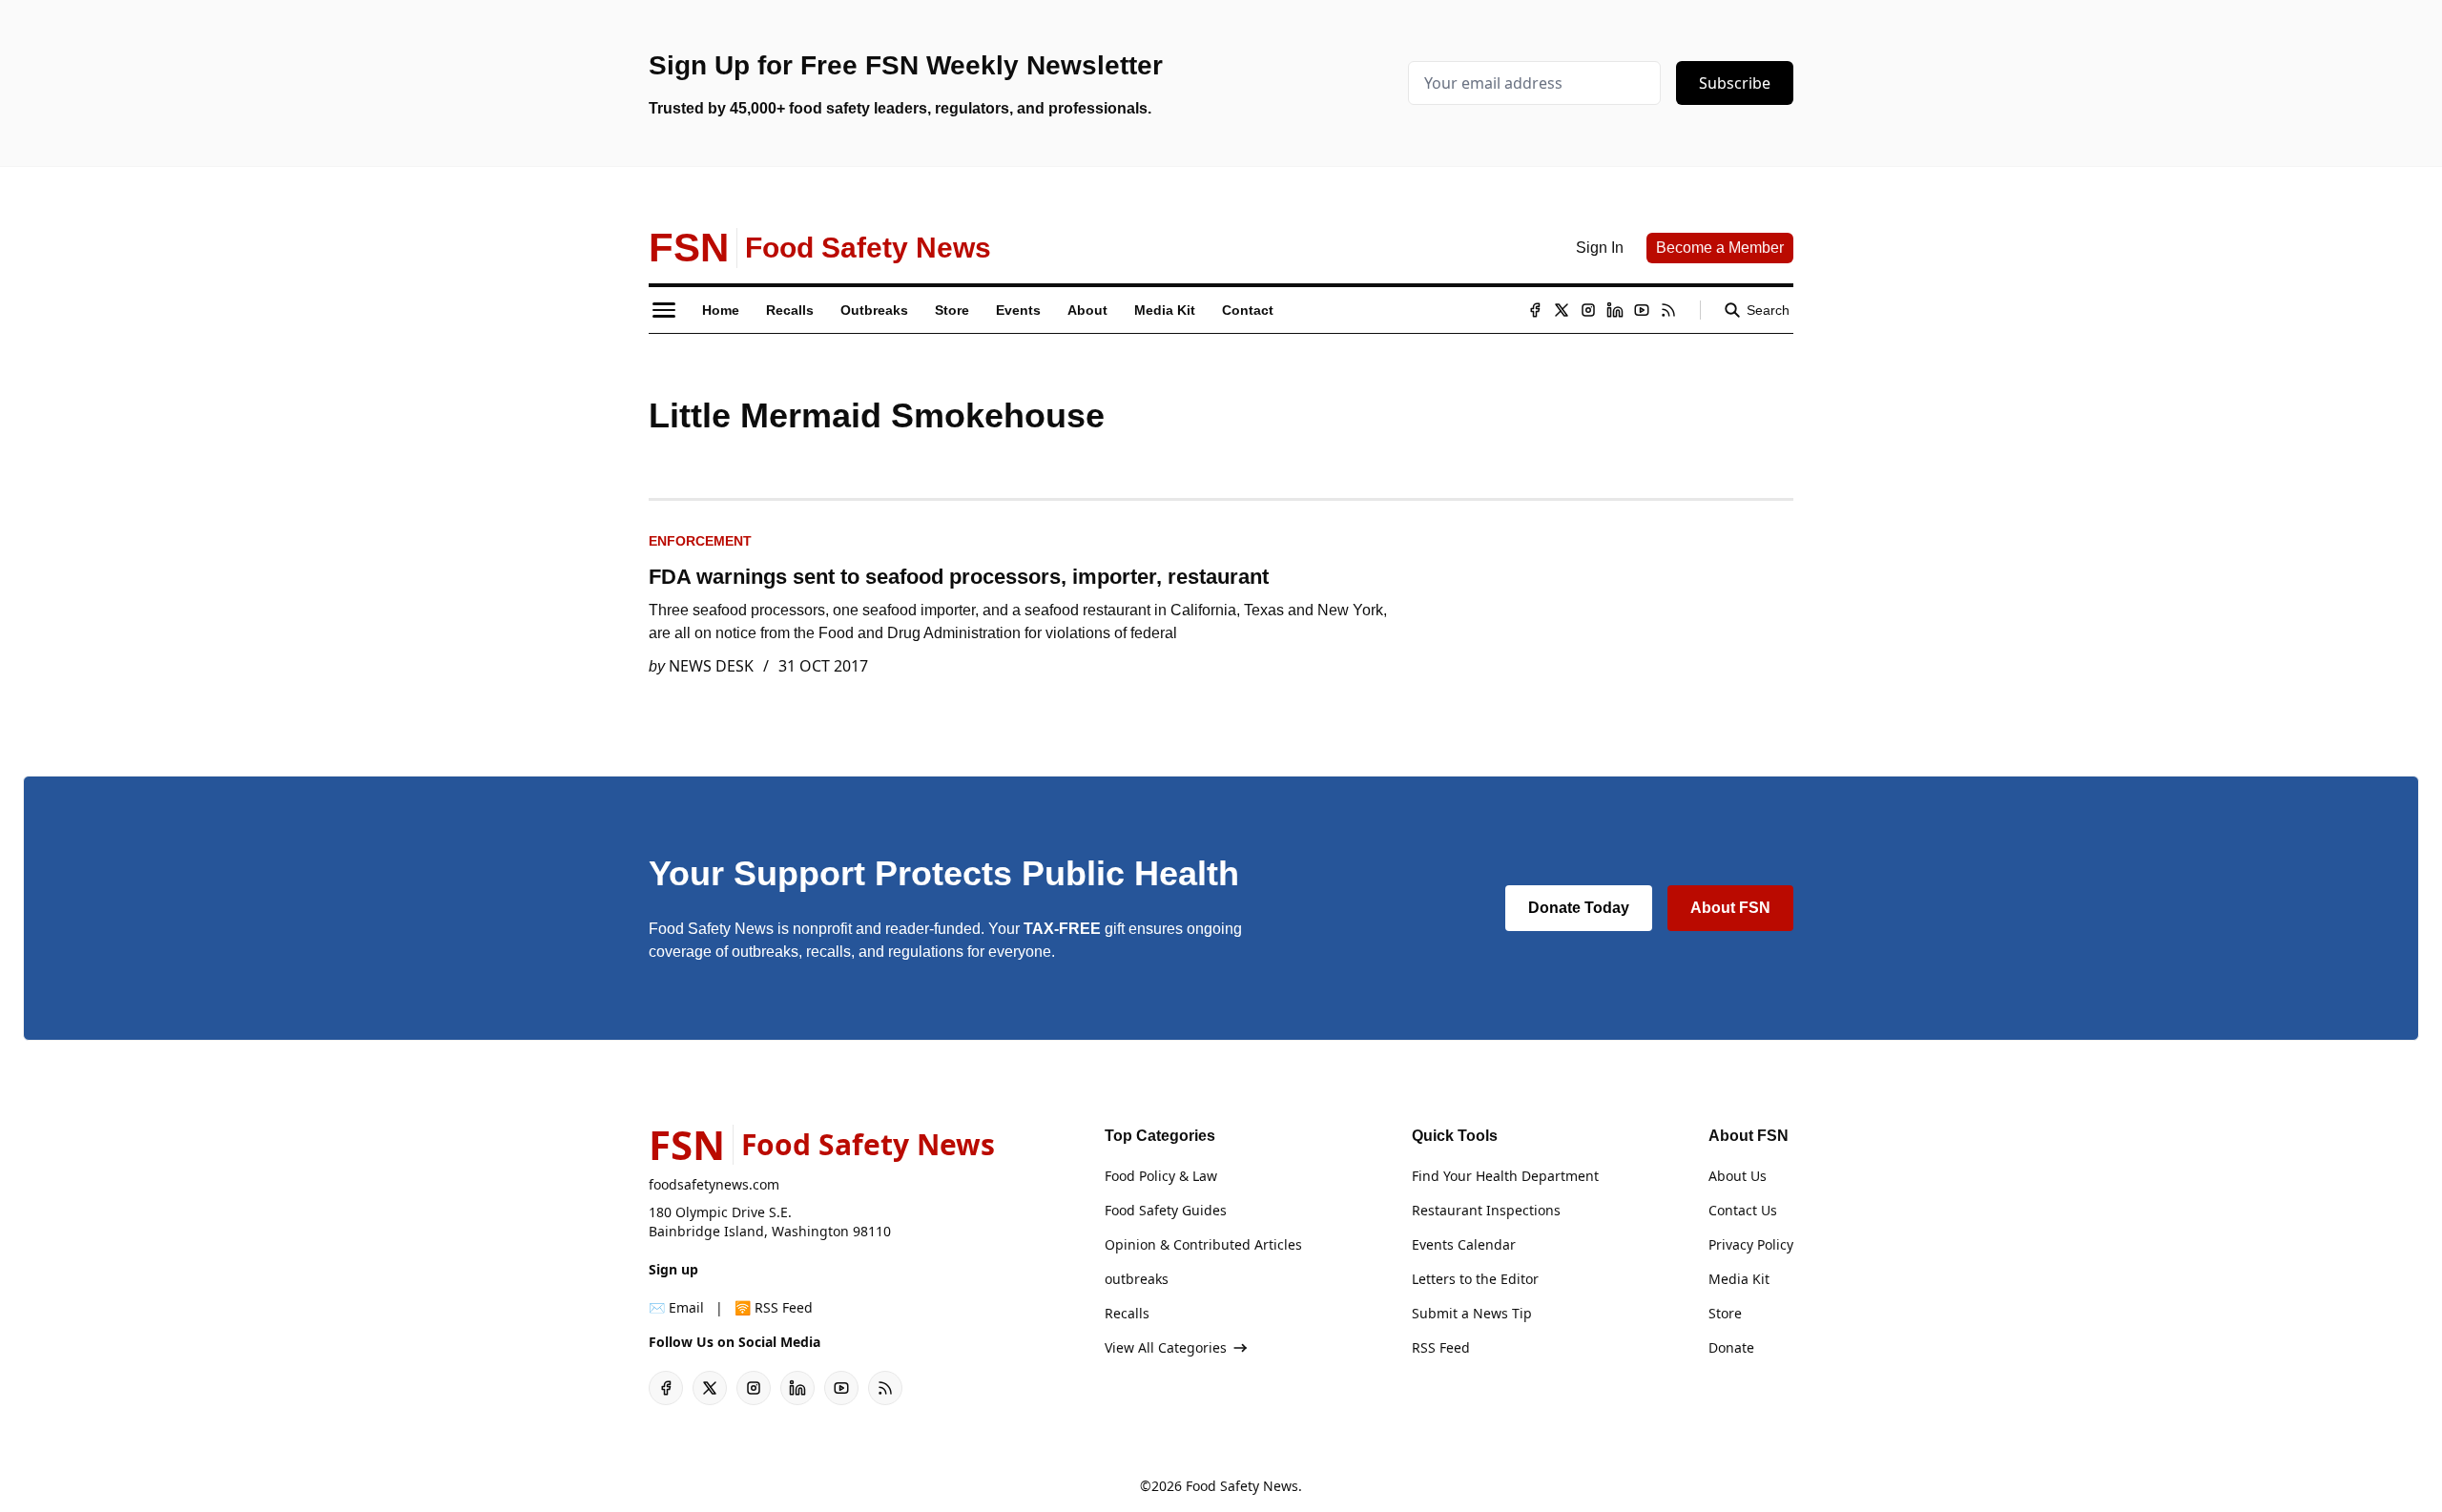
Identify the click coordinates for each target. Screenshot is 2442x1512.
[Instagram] (1588, 310)
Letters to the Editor (1475, 1279)
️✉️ (676, 1307)
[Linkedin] (1615, 310)
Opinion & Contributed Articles (1203, 1244)
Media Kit (1739, 1279)
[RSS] (1668, 310)
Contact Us (1743, 1210)
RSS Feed (1441, 1347)
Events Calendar (1464, 1244)
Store (1725, 1313)
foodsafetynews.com (714, 1184)
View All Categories (1166, 1347)
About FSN (1730, 908)
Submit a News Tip (1472, 1313)
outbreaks (1137, 1279)
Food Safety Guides (1166, 1210)
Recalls (1127, 1313)
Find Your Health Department (1505, 1176)
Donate (1731, 1347)
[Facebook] (1535, 310)
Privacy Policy (1751, 1244)
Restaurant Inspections (1486, 1210)
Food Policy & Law (1161, 1176)
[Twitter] (1562, 310)
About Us (1738, 1176)
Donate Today (1579, 908)
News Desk (711, 666)
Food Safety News (1242, 1486)
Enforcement (700, 541)
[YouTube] (1642, 310)
